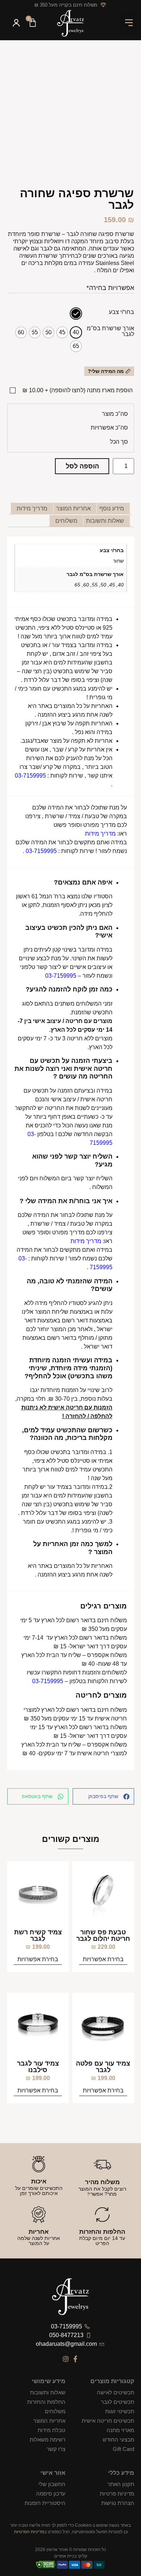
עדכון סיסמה (51, 2494)
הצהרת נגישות (117, 2503)
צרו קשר (56, 2449)
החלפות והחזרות (46, 2402)
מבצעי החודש (118, 2440)
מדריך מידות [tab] (32, 508)
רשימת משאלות (48, 2440)
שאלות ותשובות (48, 2392)
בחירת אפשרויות (103, 1959)
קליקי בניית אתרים (71, 2556)
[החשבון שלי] (16, 24)
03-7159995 (30, 776)
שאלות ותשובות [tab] (105, 521)
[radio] (76, 314)
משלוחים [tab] (66, 521)
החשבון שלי (52, 2484)
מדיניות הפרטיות (29, 2532)
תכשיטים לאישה (115, 2392)
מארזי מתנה (120, 2430)
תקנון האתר (121, 2484)
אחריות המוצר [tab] (73, 508)
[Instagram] (66, 2359)
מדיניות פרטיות (117, 2494)
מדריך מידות (100, 834)
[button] (129, 23)
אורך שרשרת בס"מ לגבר (110, 331)
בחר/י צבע (121, 312)
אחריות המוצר (49, 2421)
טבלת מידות (52, 2430)
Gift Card (123, 2449)
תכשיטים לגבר (117, 2402)
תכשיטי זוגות (119, 2411)
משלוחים (55, 2411)
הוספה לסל (82, 466)
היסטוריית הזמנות (45, 2503)
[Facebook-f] (76, 2359)
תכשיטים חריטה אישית (108, 2421)
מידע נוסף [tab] (112, 508)
